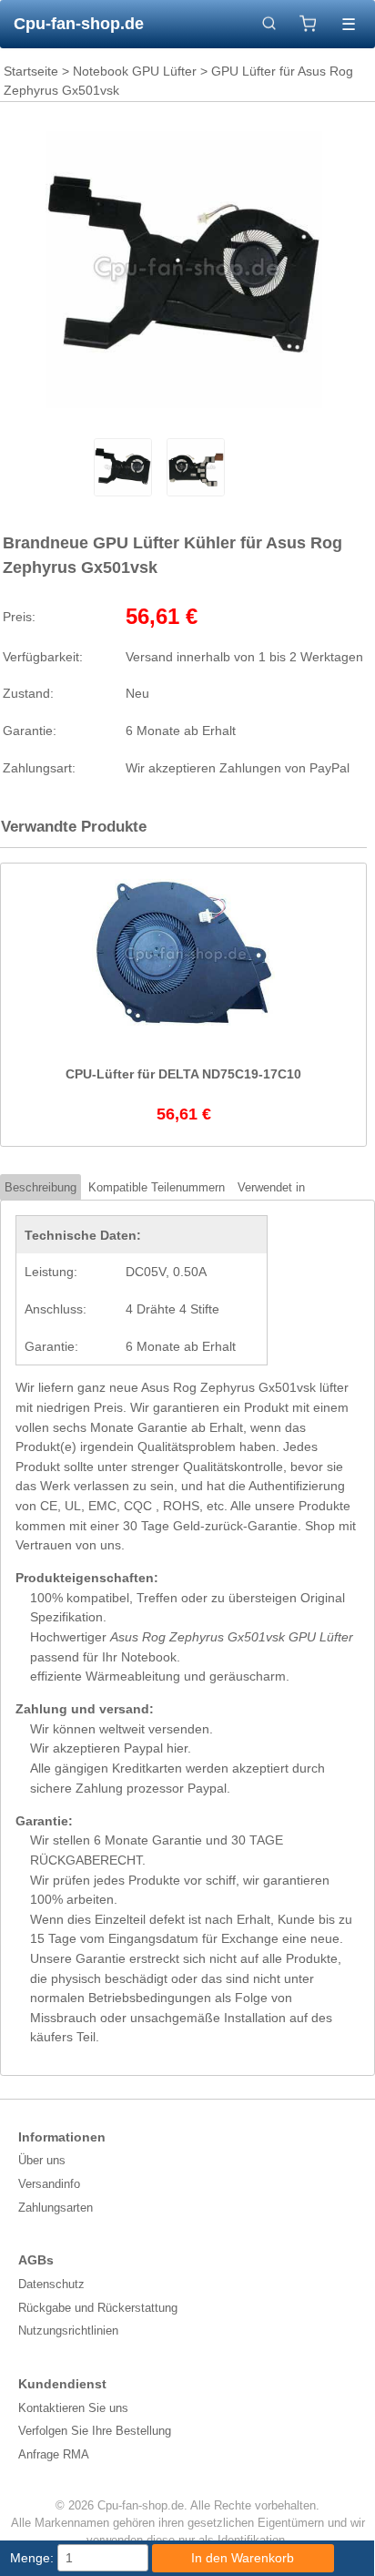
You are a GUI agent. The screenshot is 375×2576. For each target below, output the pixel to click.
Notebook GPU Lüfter (135, 71)
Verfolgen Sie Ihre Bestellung (95, 2431)
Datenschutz (51, 2284)
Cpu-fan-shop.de (79, 24)
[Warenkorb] (308, 24)
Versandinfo (49, 2184)
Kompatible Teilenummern (157, 1187)
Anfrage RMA (54, 2454)
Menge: (32, 2558)
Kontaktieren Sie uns (73, 2408)
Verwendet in (271, 1187)
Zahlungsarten (56, 2208)
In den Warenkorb (243, 2558)
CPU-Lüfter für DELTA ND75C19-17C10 (183, 1074)
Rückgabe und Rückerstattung (98, 2308)
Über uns (42, 2160)
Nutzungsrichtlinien (68, 2331)
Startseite (31, 71)
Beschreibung (41, 1187)
